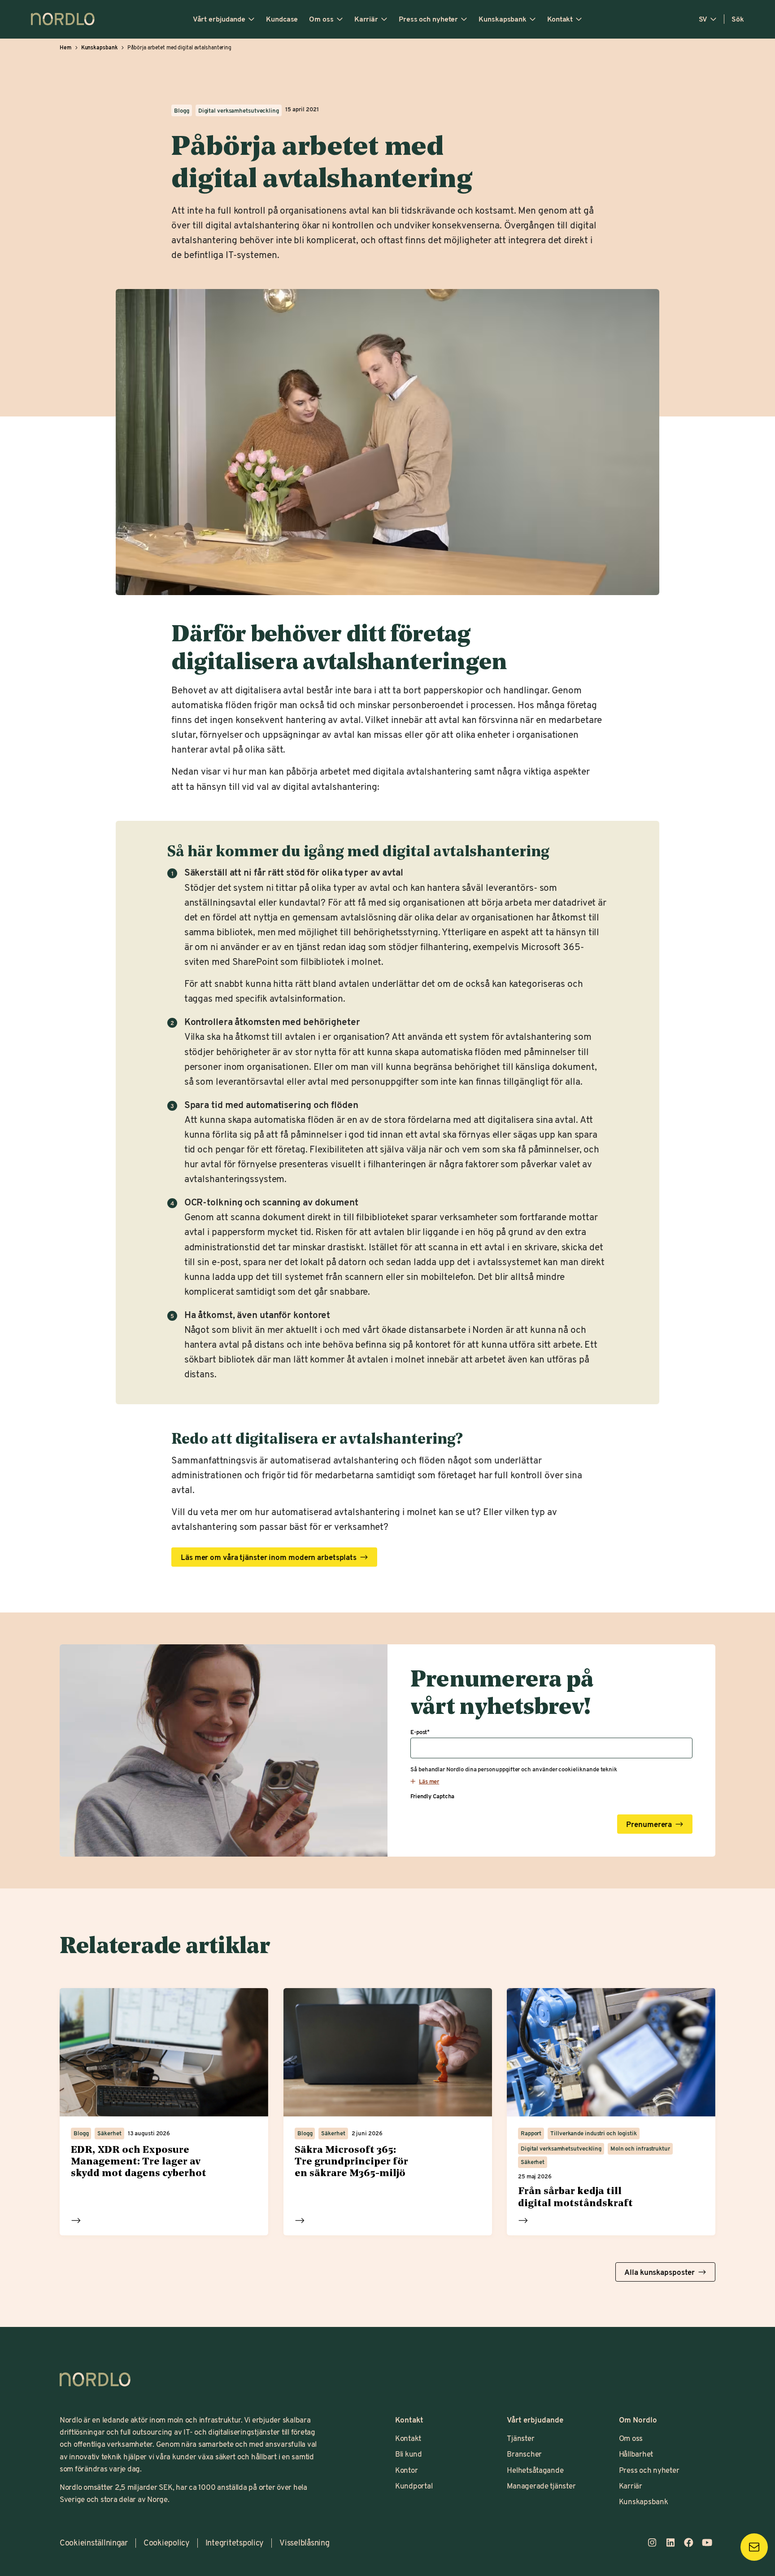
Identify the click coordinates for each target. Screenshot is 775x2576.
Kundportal (414, 2485)
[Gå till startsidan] (63, 19)
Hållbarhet (636, 2453)
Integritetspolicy (235, 2543)
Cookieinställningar (94, 2543)
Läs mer (76, 2221)
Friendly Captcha (432, 1796)
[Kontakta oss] (754, 2547)
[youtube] (707, 2543)
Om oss (321, 19)
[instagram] (652, 2543)
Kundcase (282, 19)
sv (703, 19)
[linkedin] (670, 2543)
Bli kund (409, 2453)
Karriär (366, 19)
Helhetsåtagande (535, 2470)
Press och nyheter (428, 19)
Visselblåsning (304, 2543)
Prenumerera (649, 1823)
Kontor (406, 2470)
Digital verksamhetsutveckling (239, 110)
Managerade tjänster (541, 2485)
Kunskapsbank (503, 19)
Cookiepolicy (167, 2543)
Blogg (181, 110)
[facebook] (689, 2543)
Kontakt (560, 19)
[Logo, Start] (95, 2379)
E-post (420, 1732)
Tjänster (520, 2438)
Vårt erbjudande (219, 19)
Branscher (524, 2453)
